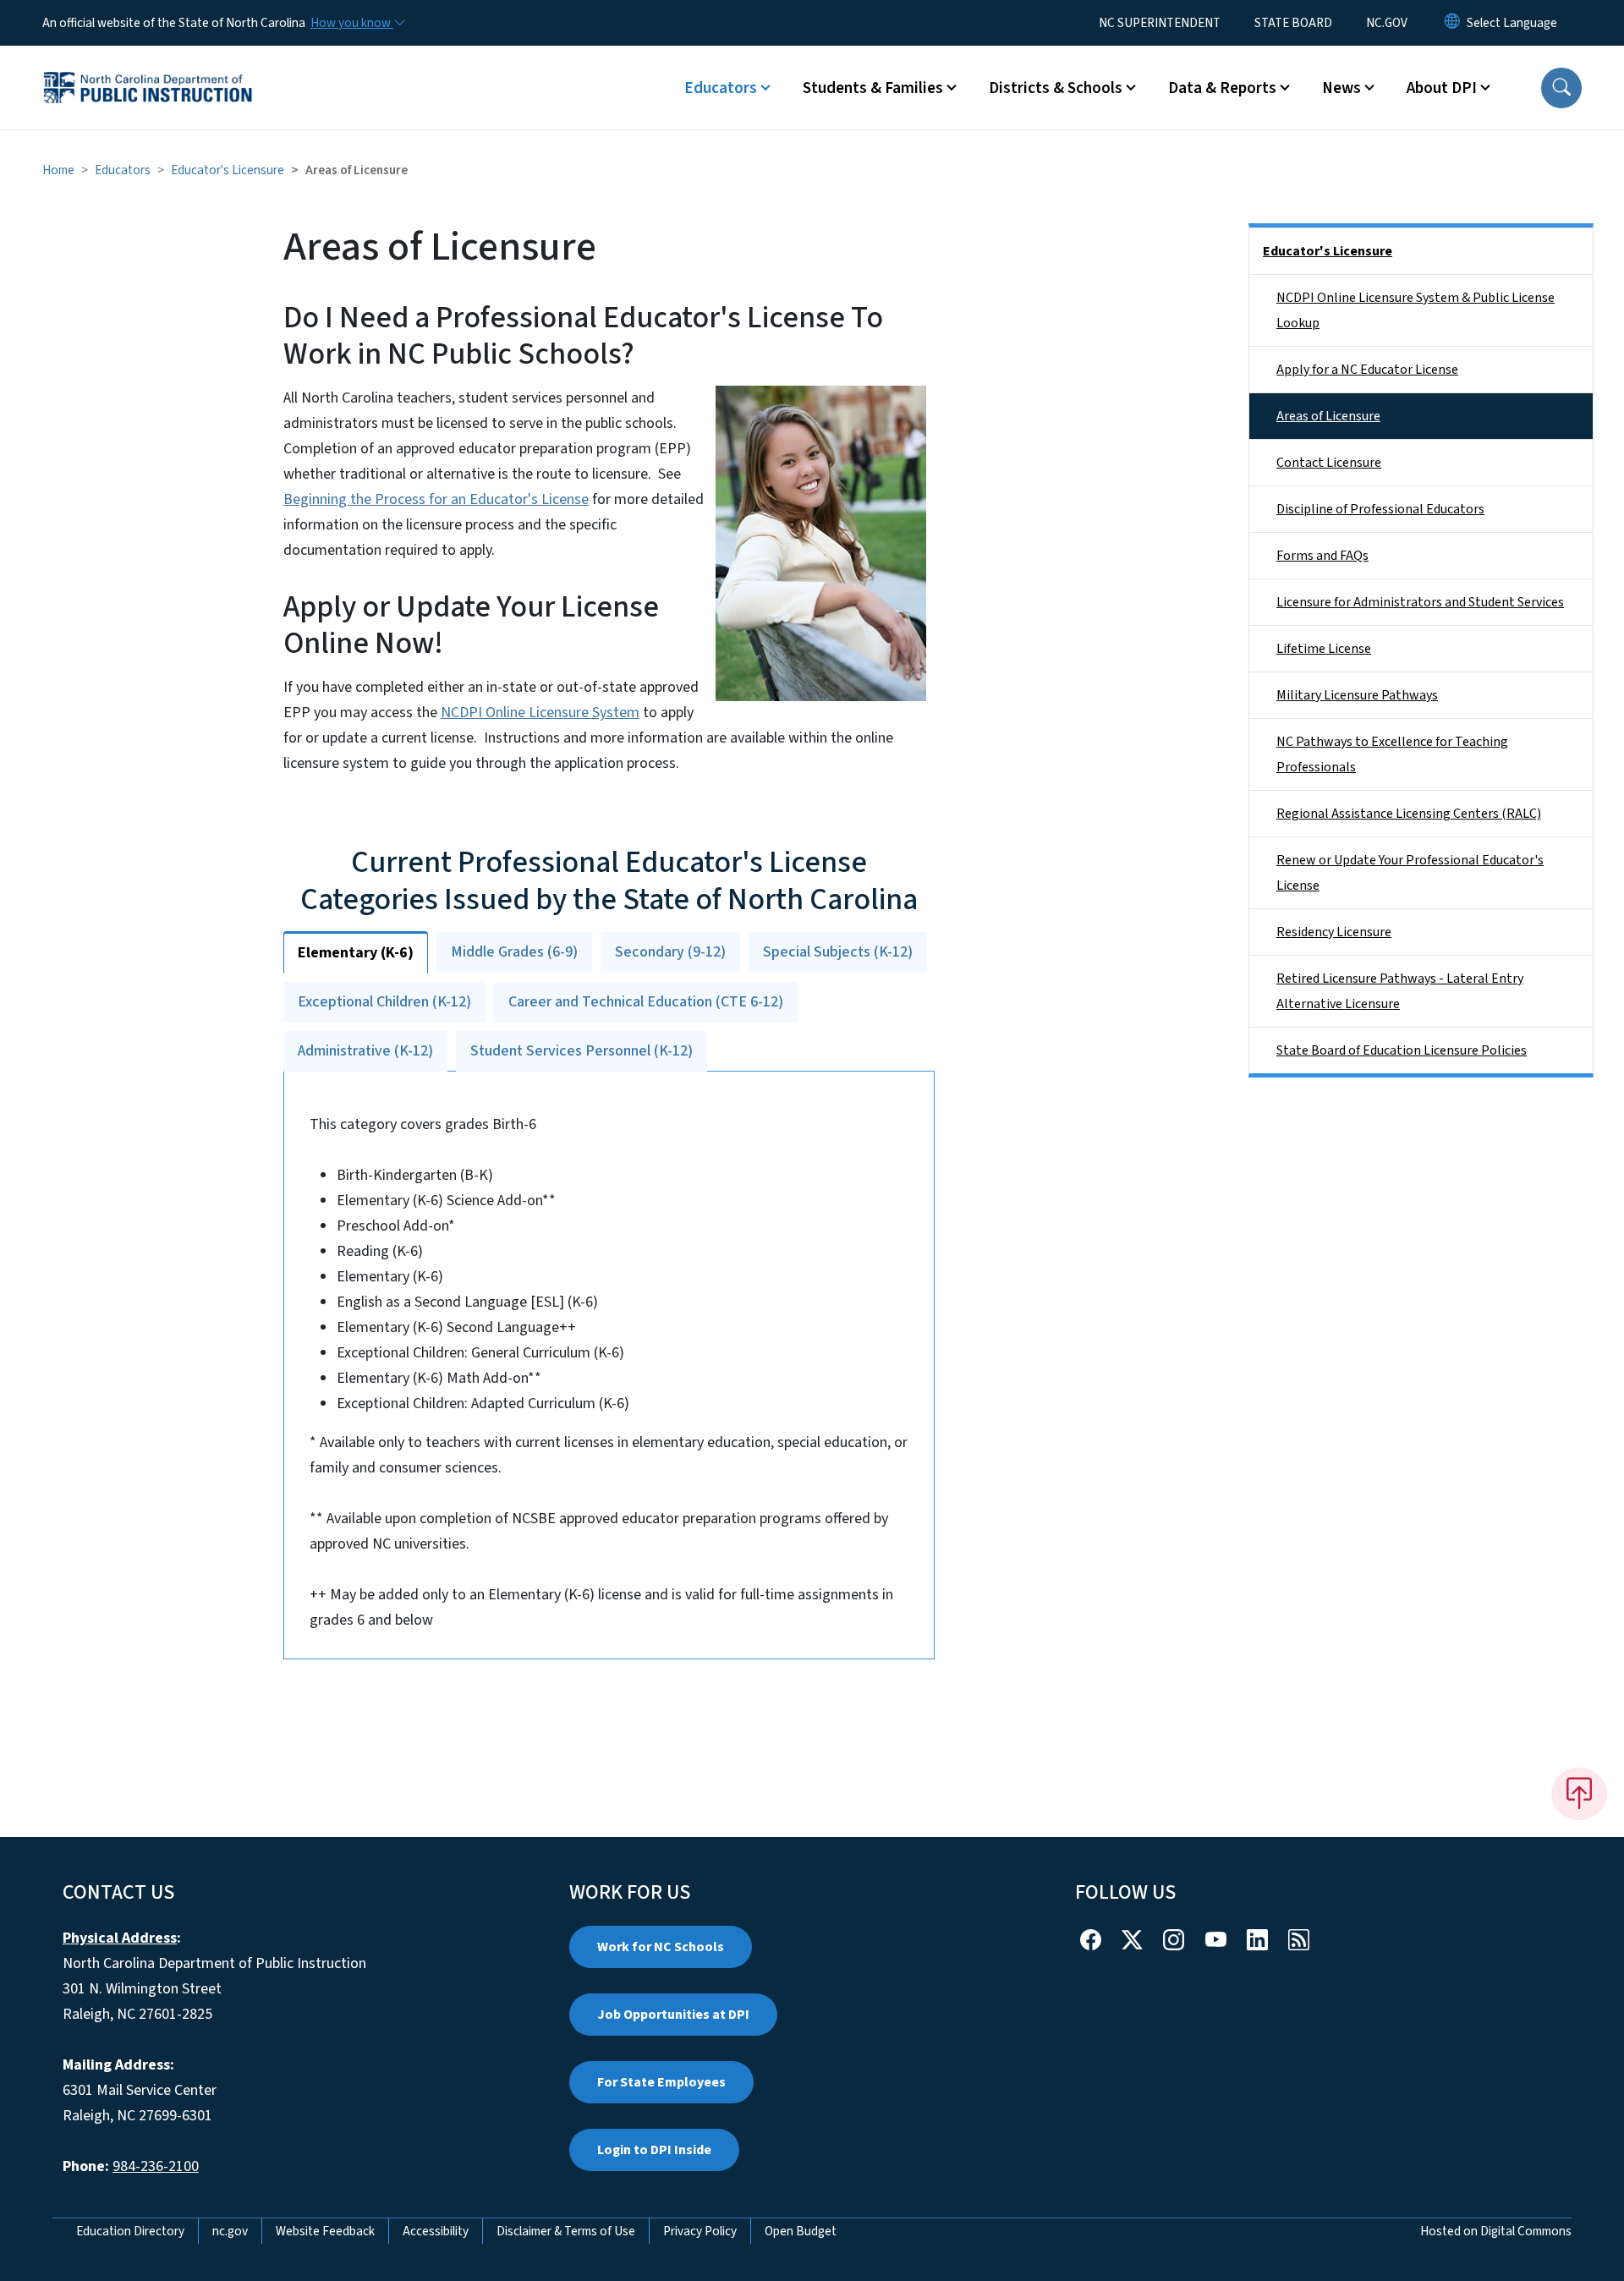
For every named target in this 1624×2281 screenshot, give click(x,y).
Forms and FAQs (1322, 556)
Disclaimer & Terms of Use (566, 2231)
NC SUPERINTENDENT (1160, 23)
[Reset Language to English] (1452, 23)
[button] (1561, 88)
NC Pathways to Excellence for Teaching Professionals (1392, 754)
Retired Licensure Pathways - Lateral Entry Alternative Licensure (1400, 991)
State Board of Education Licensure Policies (1402, 1050)
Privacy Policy (700, 2231)
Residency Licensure (1334, 932)
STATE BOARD (1293, 23)
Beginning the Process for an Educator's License (436, 499)
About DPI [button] (1442, 88)
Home (58, 170)
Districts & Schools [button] (1056, 88)
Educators (123, 170)
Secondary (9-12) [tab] (670, 952)
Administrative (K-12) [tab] (365, 1051)
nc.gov (230, 2231)
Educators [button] (721, 88)
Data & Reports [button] (1222, 88)
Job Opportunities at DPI (673, 2015)
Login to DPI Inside (654, 2150)
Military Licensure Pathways (1357, 695)
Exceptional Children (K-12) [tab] (384, 1002)
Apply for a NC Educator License (1367, 370)
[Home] (148, 69)
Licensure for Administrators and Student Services (1420, 602)
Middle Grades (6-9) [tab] (514, 952)
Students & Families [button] (873, 88)
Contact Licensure (1329, 463)
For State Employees (661, 2082)
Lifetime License (1324, 649)
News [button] (1341, 88)
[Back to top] (1579, 1794)
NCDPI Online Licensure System (540, 713)
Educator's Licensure (228, 170)
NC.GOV (1387, 23)
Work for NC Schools (661, 1947)
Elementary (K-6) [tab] (356, 953)
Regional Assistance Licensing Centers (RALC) (1409, 814)
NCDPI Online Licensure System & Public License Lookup (1416, 310)
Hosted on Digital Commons (1496, 2231)
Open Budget (801, 2231)
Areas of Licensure (1328, 416)
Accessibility (436, 2231)
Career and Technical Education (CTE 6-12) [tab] (646, 1002)
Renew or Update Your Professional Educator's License (1410, 873)
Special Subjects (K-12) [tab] (838, 952)
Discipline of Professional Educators (1380, 509)
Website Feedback (325, 2231)
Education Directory (130, 2231)
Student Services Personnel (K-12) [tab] (582, 1051)
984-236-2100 (156, 2166)
